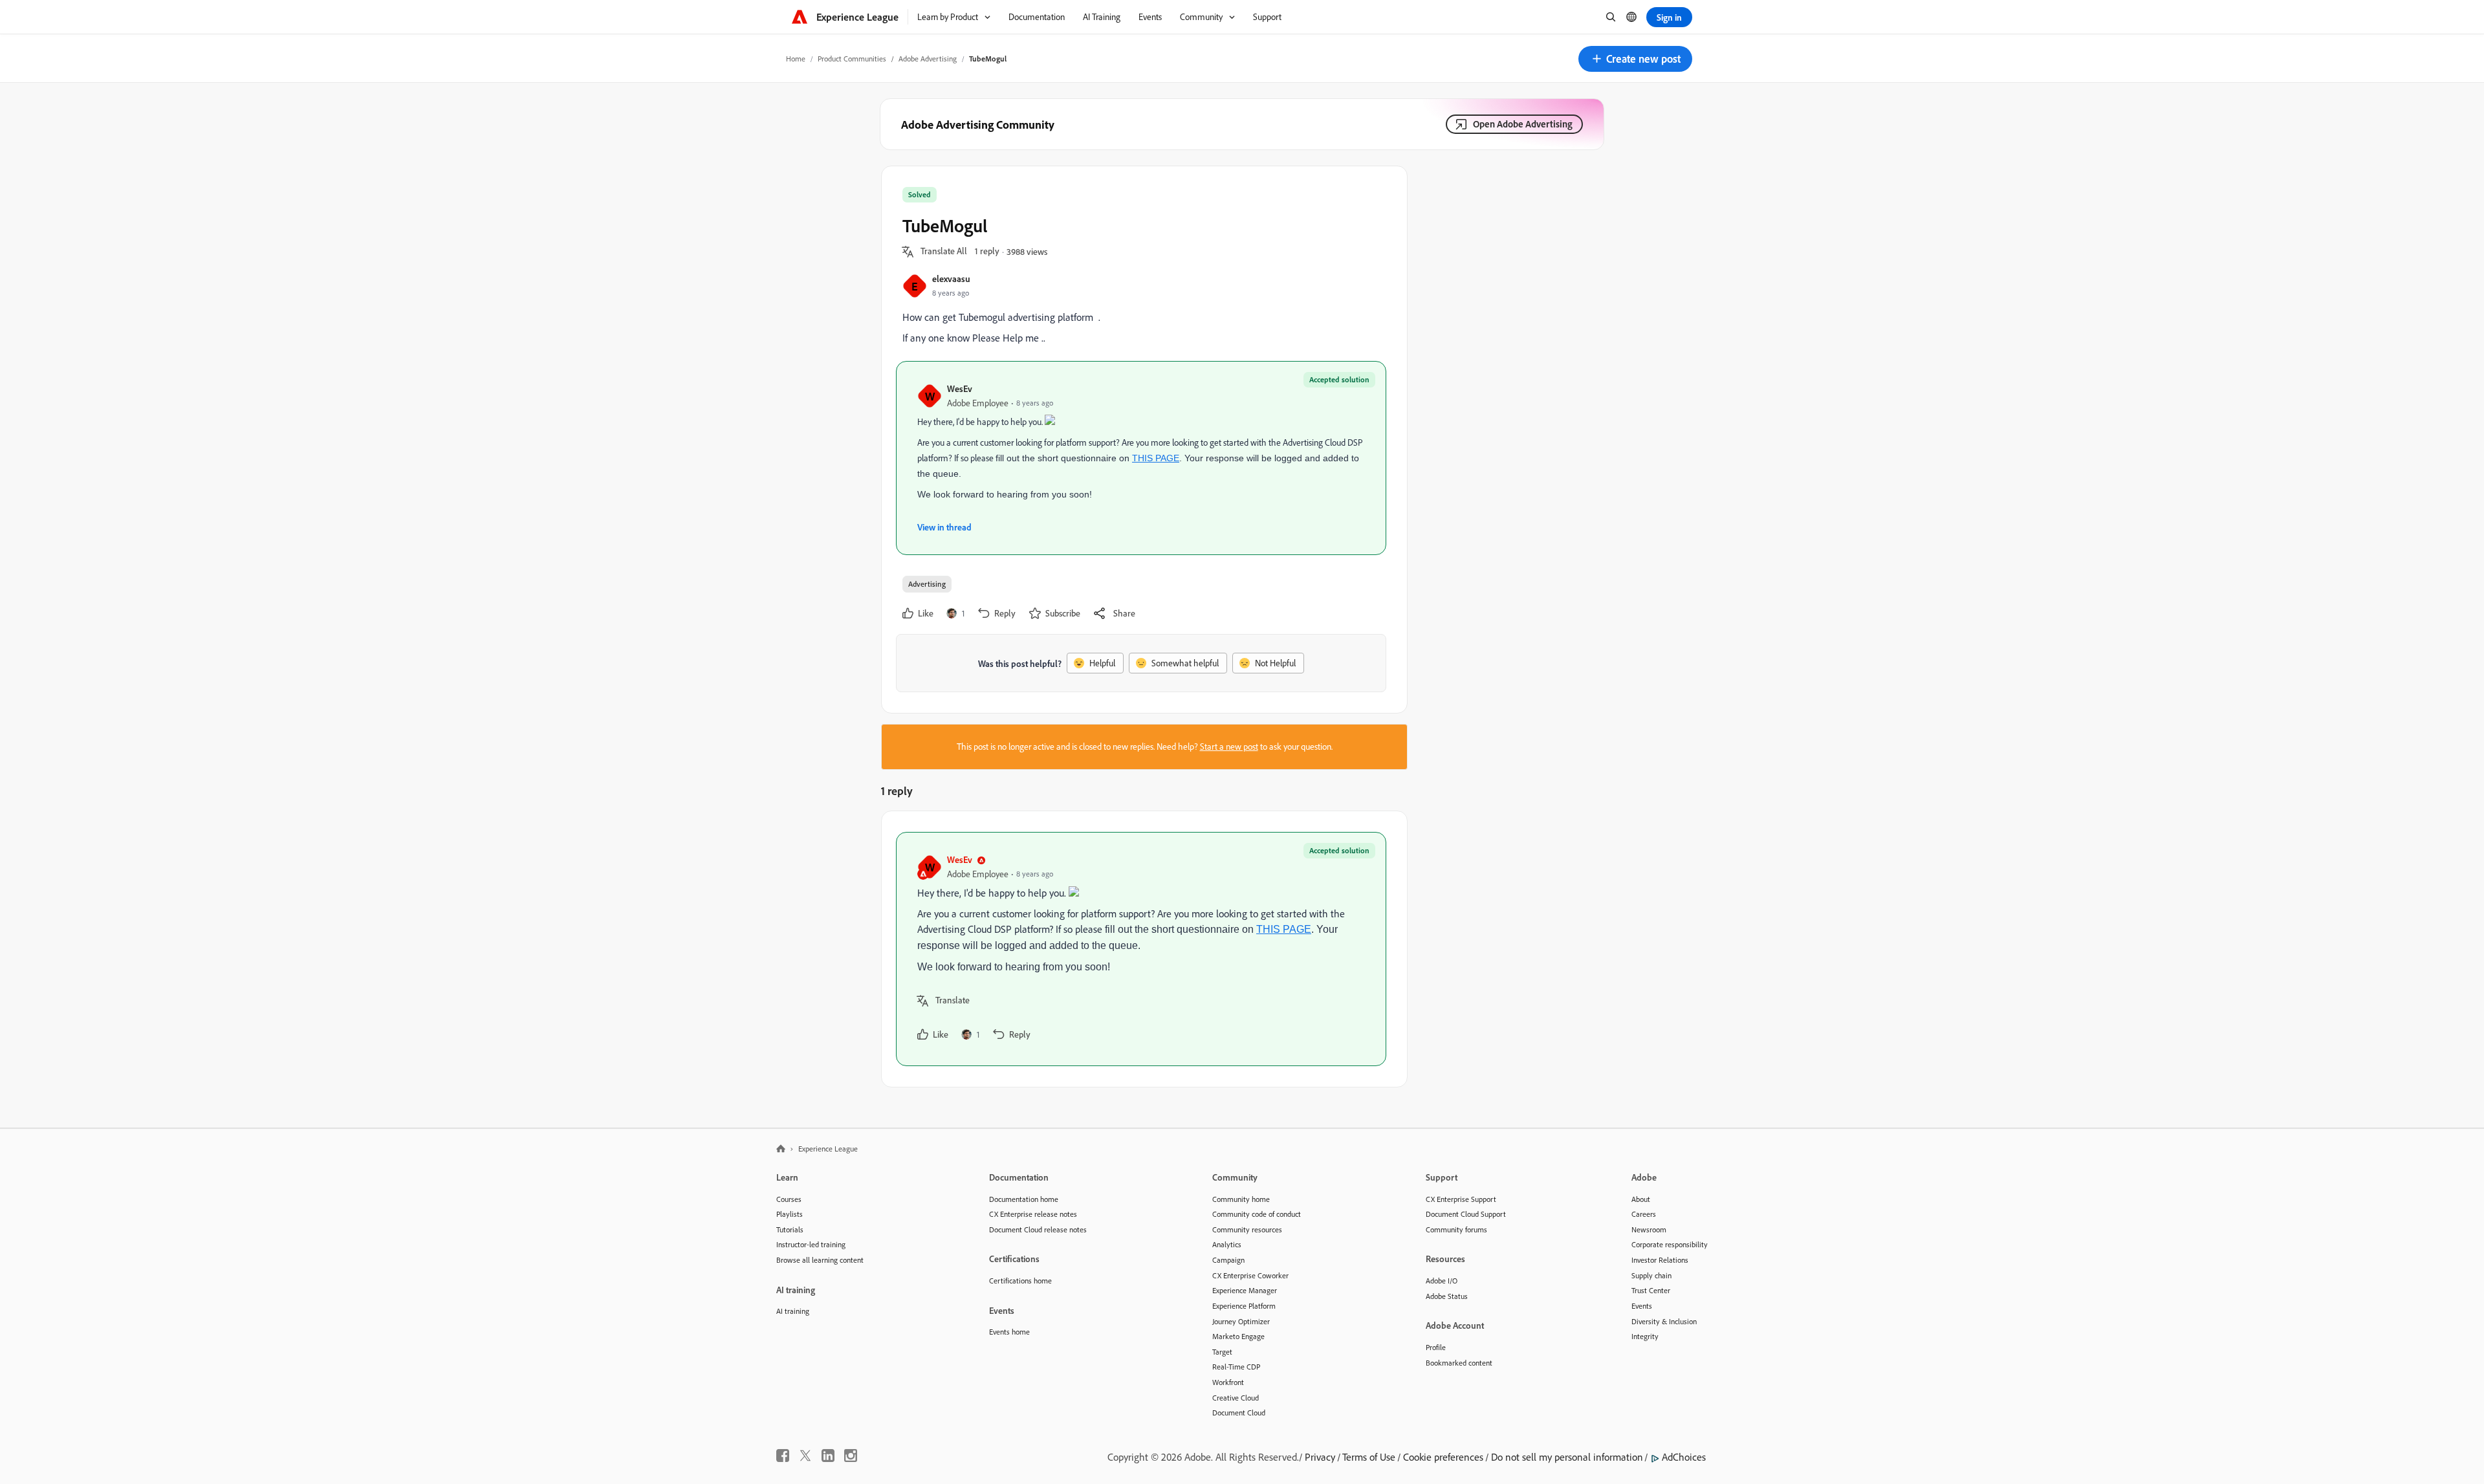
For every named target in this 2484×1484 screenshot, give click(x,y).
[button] (1635, 59)
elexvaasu (951, 278)
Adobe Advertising (928, 59)
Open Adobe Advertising (1523, 124)
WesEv (960, 388)
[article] (1141, 949)
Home (796, 59)
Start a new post (1229, 747)
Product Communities (852, 59)
